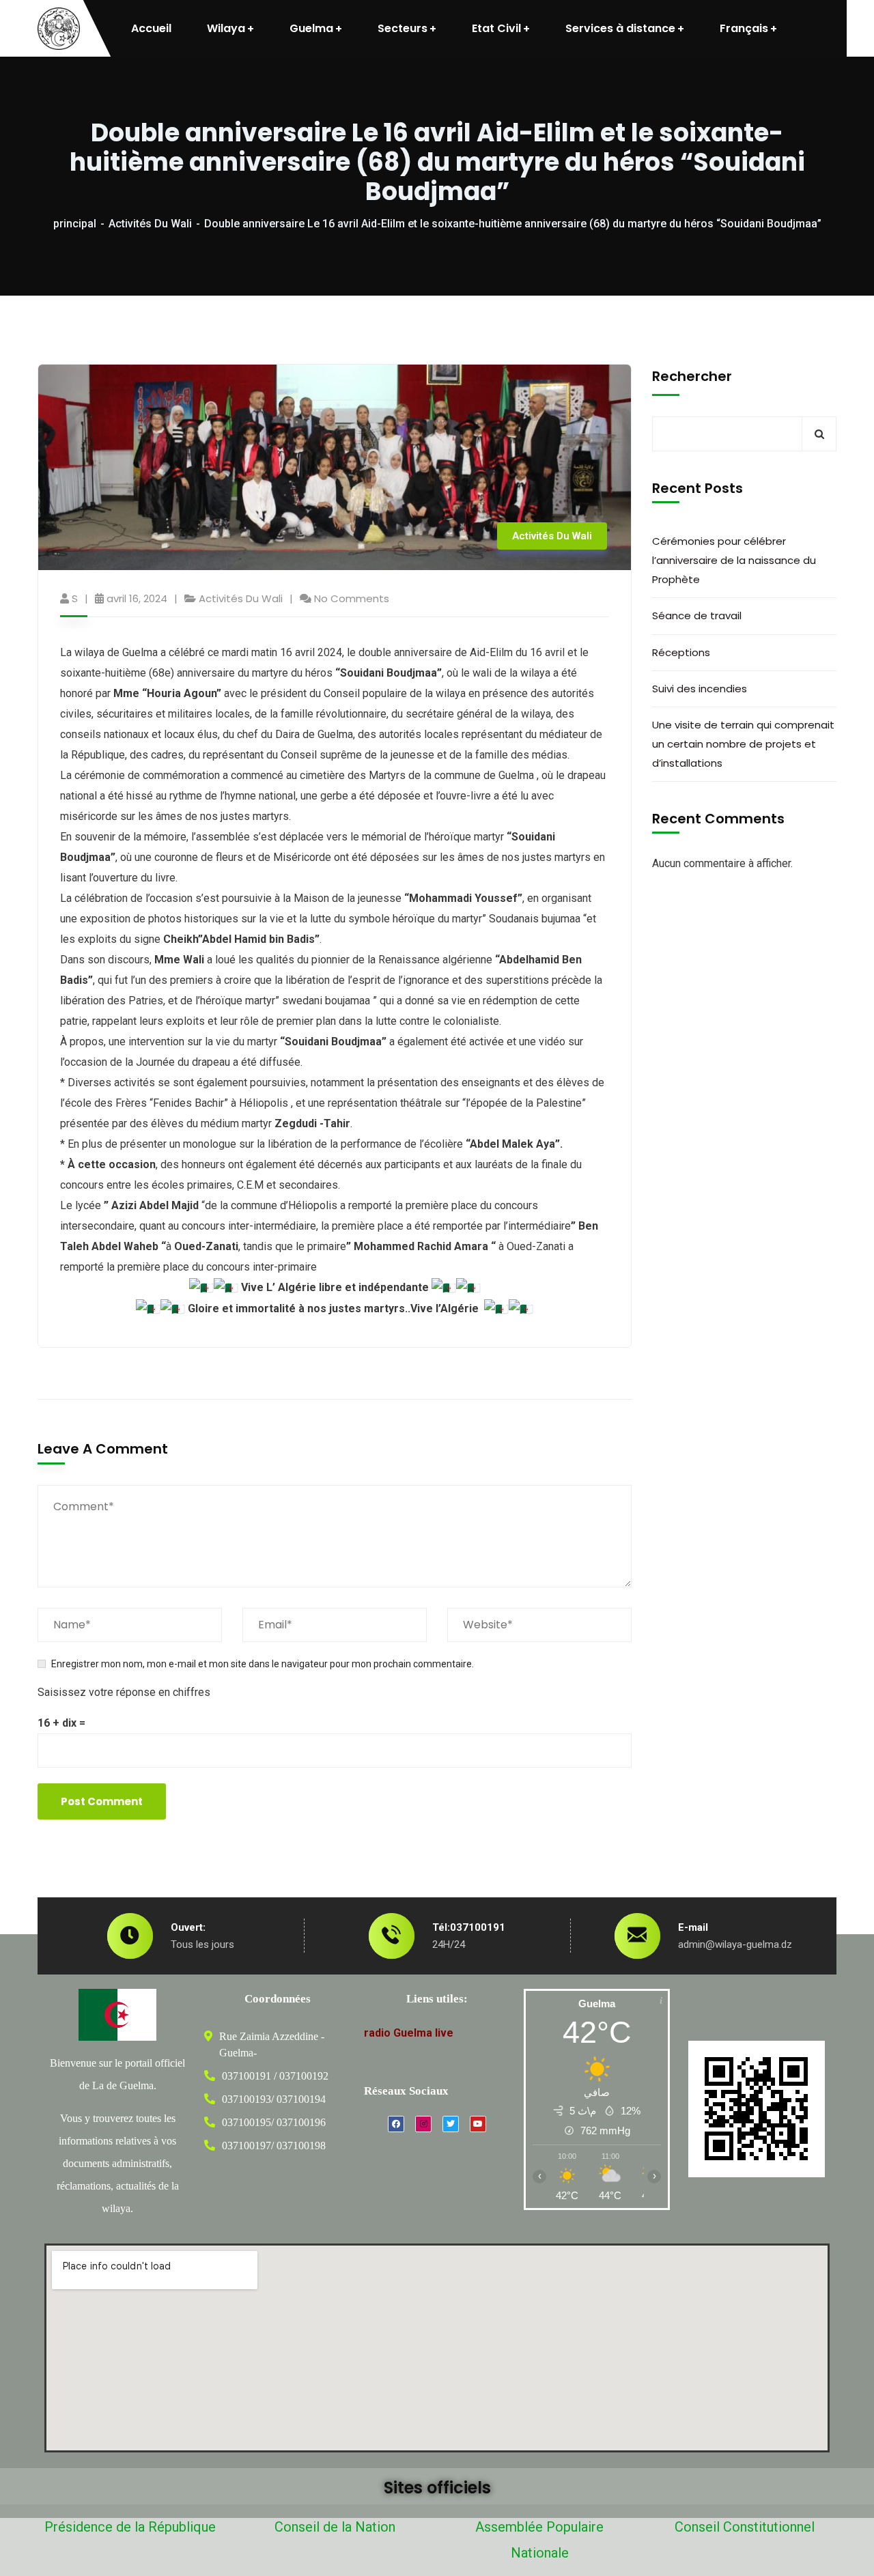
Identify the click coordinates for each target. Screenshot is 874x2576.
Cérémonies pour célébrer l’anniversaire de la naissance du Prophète (734, 560)
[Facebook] (396, 2124)
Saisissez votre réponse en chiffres (124, 1692)
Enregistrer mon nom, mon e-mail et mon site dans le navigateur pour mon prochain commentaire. (263, 1664)
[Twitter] (451, 2124)
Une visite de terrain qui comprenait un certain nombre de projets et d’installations (743, 744)
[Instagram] (423, 2124)
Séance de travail (697, 615)
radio (377, 2033)
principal (75, 224)
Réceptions (681, 652)
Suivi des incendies (700, 689)
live (444, 2033)
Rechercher (692, 376)
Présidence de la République (130, 2527)
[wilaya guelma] (59, 29)
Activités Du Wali (150, 224)
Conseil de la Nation (335, 2527)
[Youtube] (478, 2124)
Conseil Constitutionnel (745, 2527)
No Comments (352, 598)
